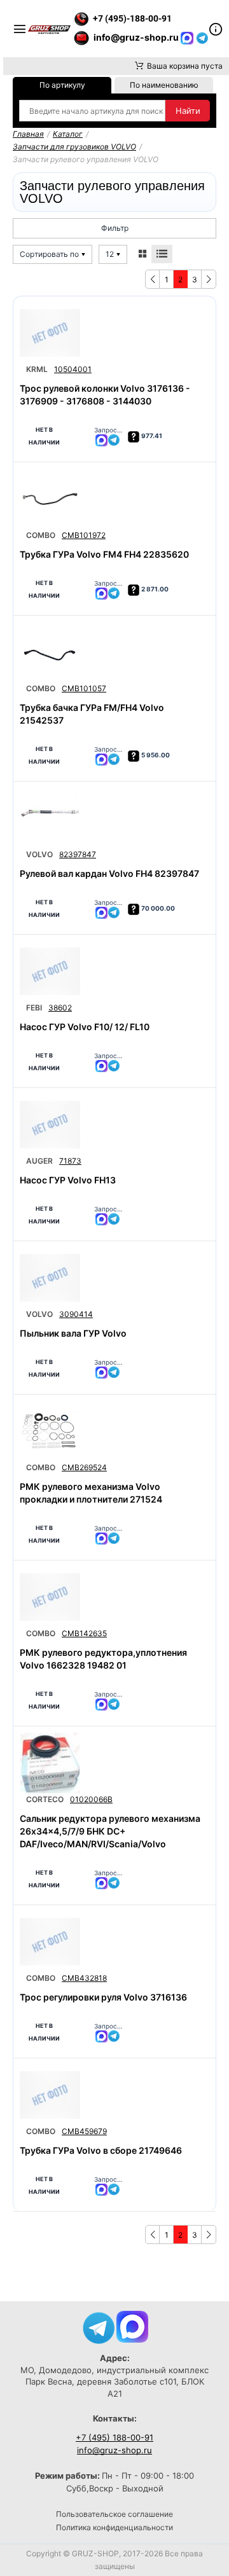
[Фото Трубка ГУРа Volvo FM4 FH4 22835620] (50, 499)
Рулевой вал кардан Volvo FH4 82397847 (109, 873)
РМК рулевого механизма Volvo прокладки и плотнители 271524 (91, 1493)
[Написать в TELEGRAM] (202, 37)
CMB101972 (84, 535)
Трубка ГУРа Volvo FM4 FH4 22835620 (104, 554)
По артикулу (62, 85)
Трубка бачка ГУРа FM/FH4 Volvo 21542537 (92, 714)
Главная (28, 134)
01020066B (91, 1799)
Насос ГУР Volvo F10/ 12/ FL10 (85, 1027)
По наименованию (164, 85)
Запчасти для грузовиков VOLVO (74, 147)
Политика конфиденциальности (114, 2527)
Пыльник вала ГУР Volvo (73, 1333)
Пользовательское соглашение (114, 2514)
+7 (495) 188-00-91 (114, 2437)
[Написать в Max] (132, 2326)
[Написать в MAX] (188, 37)
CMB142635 (84, 1633)
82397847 (78, 854)
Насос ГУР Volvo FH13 (68, 1180)
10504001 (73, 369)
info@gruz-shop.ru (114, 2450)
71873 (70, 1161)
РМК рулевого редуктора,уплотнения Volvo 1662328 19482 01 (103, 1659)
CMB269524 (84, 1467)
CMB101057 (84, 688)
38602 (60, 1008)
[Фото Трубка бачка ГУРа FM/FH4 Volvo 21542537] (50, 652)
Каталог (68, 134)
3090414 (76, 1314)
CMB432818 (84, 1978)
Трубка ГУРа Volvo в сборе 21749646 (101, 2150)
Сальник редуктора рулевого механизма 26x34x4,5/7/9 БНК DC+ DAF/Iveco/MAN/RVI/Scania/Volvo (110, 1831)
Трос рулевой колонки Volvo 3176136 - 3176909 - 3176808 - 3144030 (105, 395)
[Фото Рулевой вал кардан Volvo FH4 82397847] (50, 818)
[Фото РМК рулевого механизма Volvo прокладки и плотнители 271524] (50, 1431)
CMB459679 (84, 2131)
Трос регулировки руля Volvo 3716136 (103, 1997)
